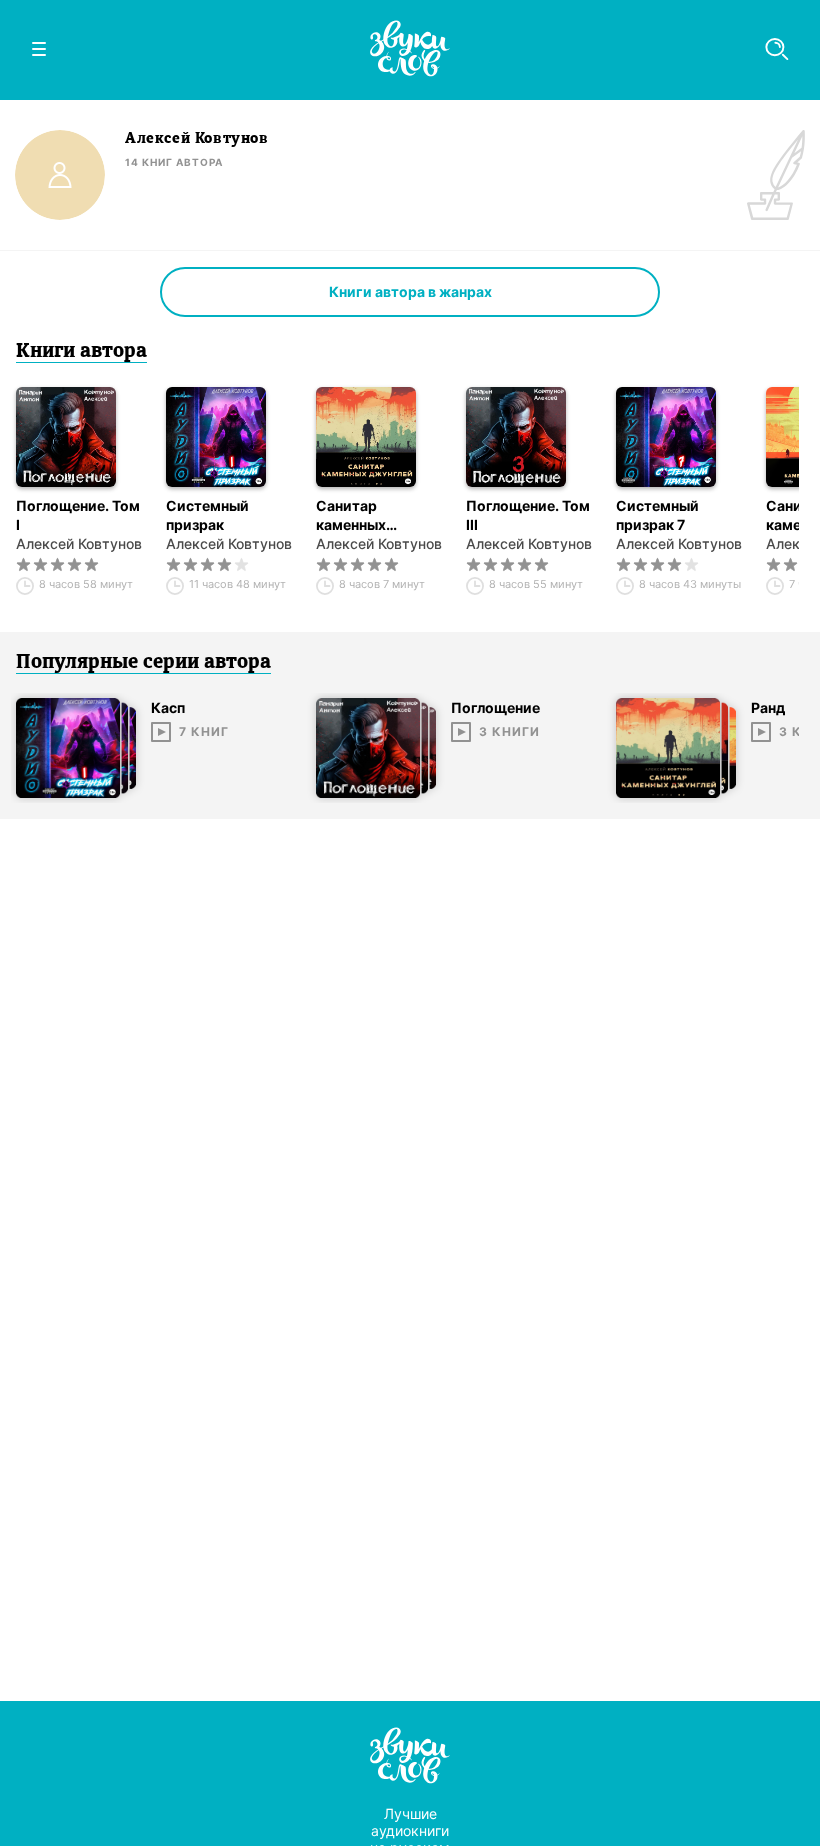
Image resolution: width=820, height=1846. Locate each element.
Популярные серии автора (143, 663)
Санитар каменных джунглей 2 (356, 515)
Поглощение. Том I (78, 515)
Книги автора (81, 352)
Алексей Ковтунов (79, 543)
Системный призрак (207, 515)
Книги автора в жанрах (410, 291)
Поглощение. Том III (528, 515)
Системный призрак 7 (657, 515)
